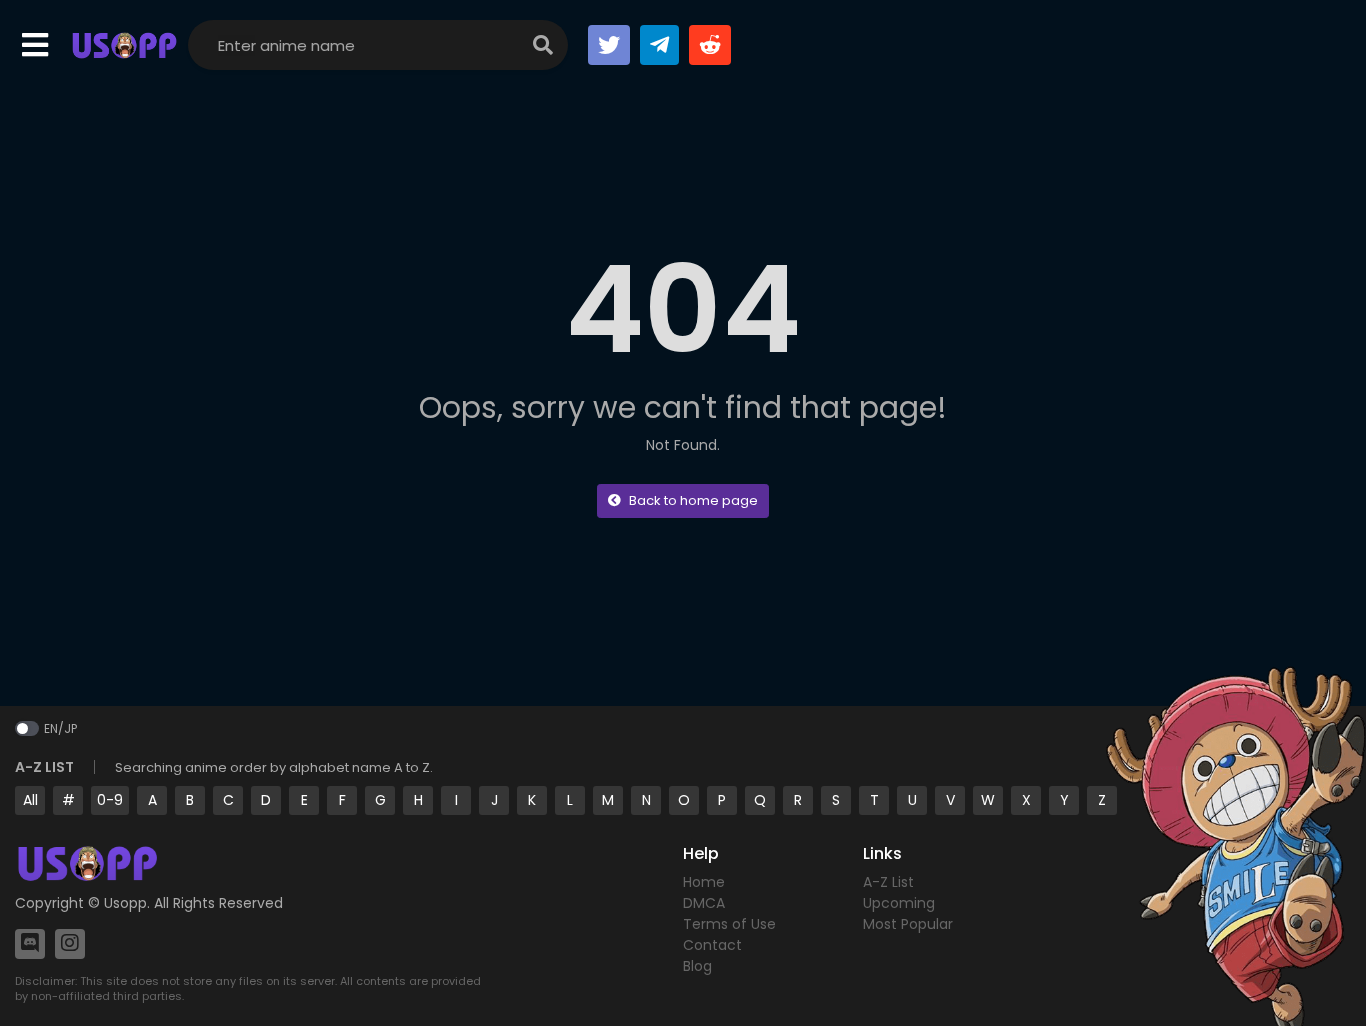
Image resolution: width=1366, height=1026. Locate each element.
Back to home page (693, 500)
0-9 (110, 800)
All (30, 800)
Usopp (125, 903)
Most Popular (908, 924)
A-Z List (888, 882)
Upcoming (899, 903)
